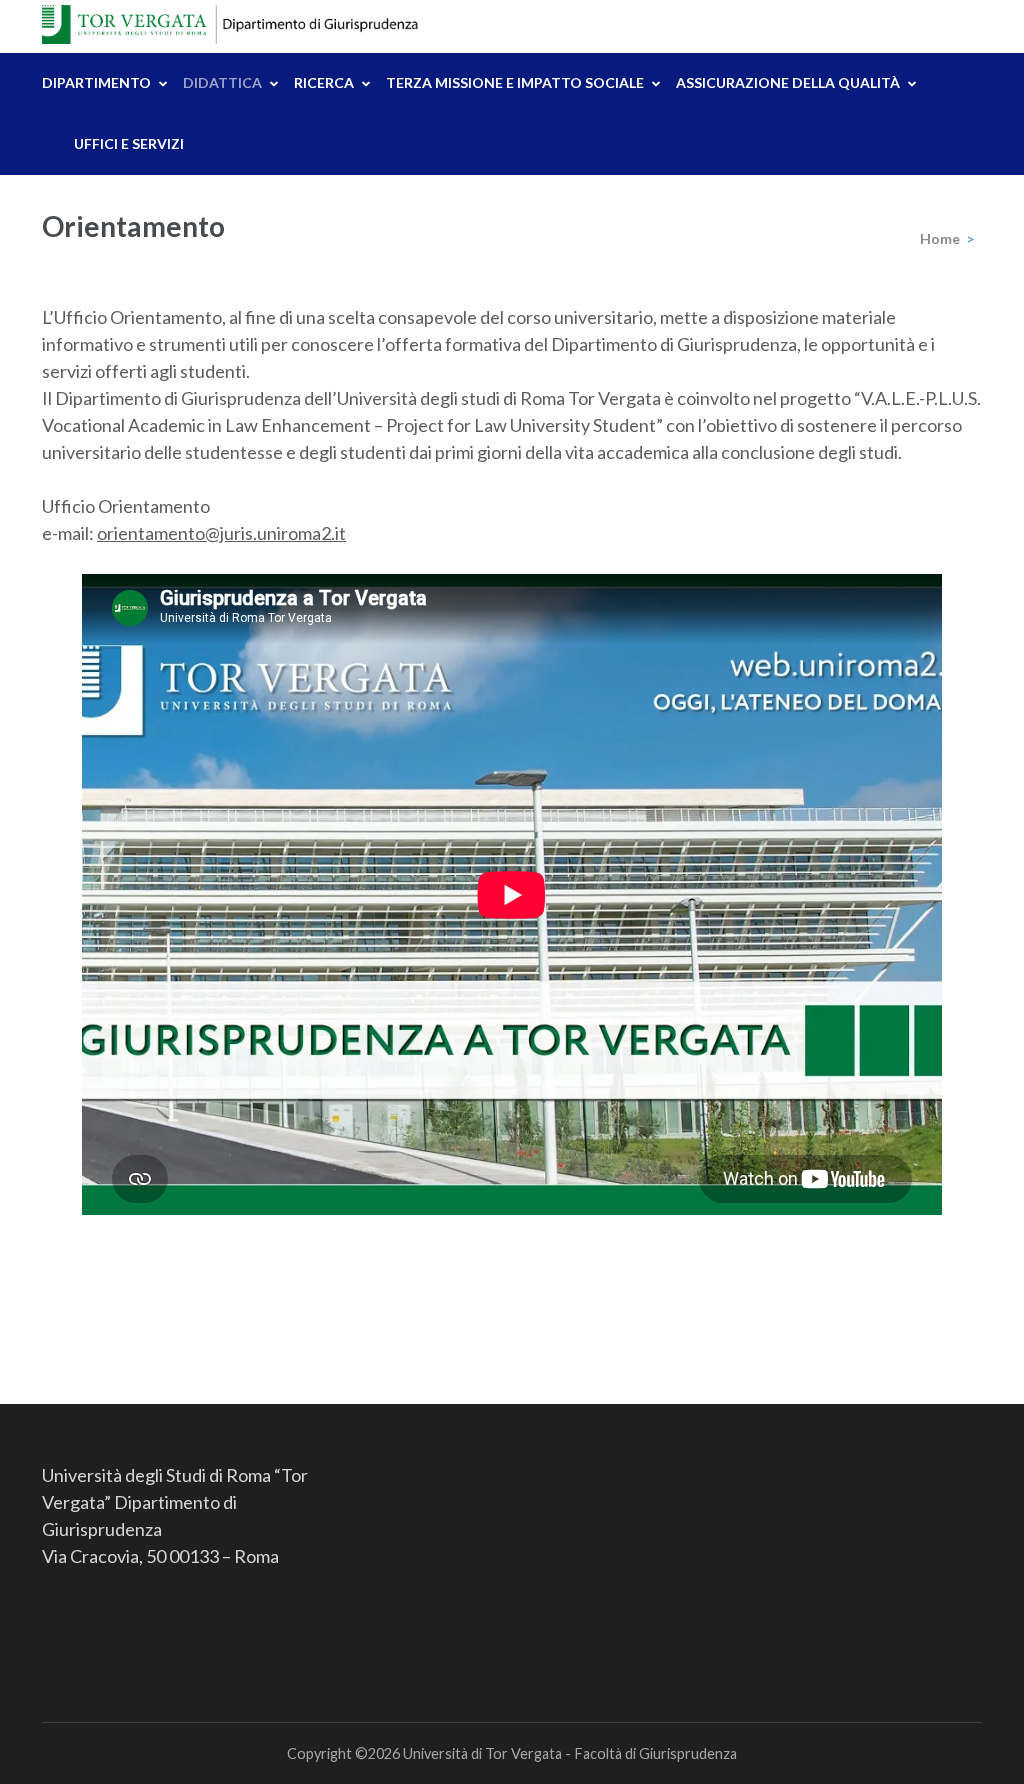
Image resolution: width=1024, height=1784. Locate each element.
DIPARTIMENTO (96, 82)
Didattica (222, 82)
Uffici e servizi (129, 143)
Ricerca (324, 82)
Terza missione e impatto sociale (515, 82)
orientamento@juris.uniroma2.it (221, 533)
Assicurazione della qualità (788, 82)
